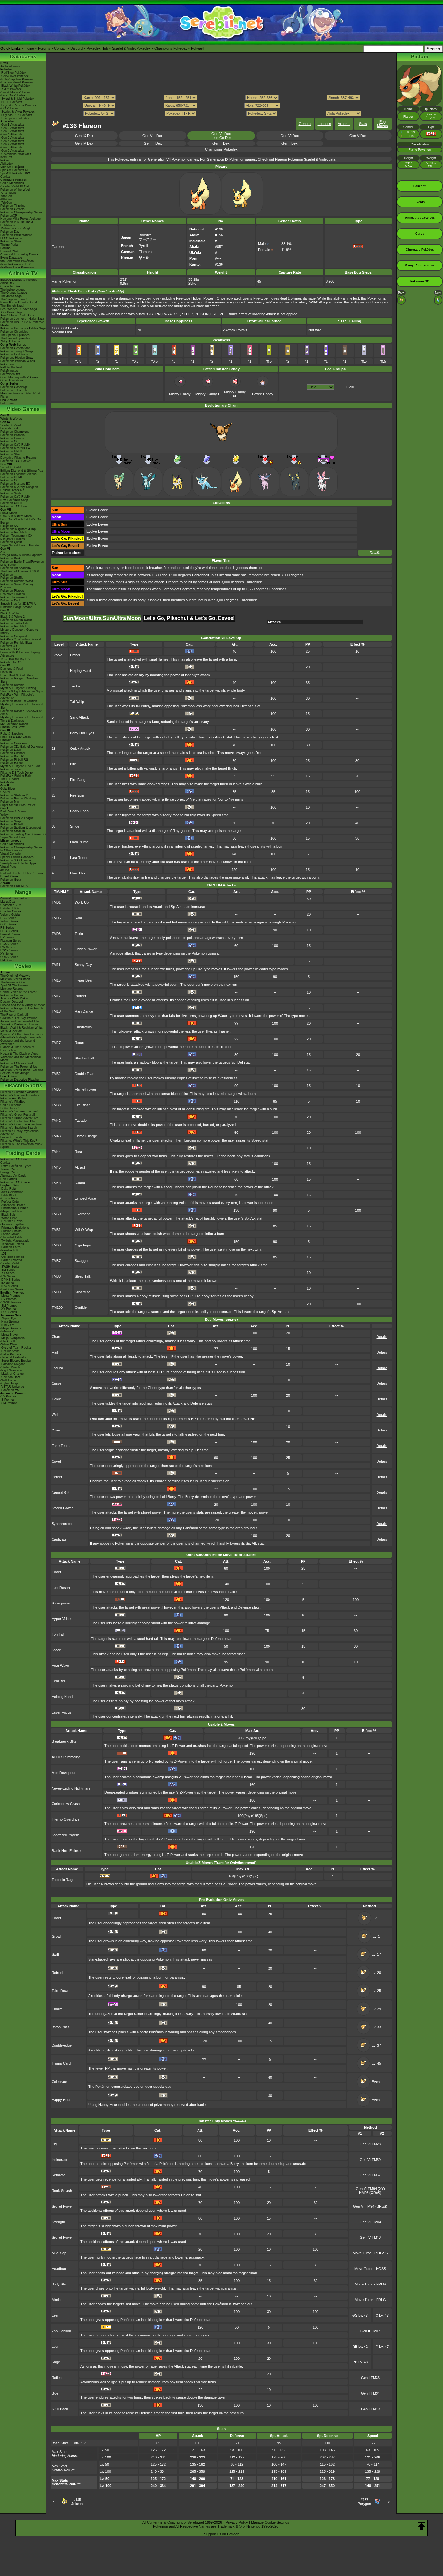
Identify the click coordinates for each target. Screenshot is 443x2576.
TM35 (56, 1089)
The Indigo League (13, 290)
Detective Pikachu (13, 539)
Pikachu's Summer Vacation (19, 1092)
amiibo (5, 870)
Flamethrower (85, 1089)
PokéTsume (8, 403)
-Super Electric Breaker (16, 1361)
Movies (23, 966)
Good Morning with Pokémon (20, 377)
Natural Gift (60, 1492)
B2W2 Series (9, 950)
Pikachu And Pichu (13, 1098)
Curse (56, 1383)
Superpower (61, 1603)
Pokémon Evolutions (14, 354)
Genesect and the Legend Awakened (18, 1042)
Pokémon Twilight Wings (17, 351)
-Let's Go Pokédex (13, 95)
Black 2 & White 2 (12, 617)
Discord (77, 48)
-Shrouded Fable (11, 1237)
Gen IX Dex (84, 136)
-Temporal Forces (12, 1244)
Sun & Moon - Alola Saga (17, 316)
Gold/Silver (8, 789)
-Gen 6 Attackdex (12, 141)
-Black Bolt (8, 1215)
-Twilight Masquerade (15, 1241)
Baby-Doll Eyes (82, 733)
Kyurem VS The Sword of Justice (23, 1034)
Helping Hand (81, 671)
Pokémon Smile (11, 493)
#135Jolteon (77, 2502)
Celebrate (59, 2082)
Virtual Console (11, 854)
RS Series (7, 928)
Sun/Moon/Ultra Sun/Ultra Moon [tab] (102, 618)
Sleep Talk (83, 1276)
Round (80, 1183)
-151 (3, 1254)
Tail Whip (77, 702)
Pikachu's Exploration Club (18, 1121)
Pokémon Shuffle (12, 578)
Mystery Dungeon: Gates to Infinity (19, 631)
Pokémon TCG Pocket (16, 461)
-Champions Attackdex (16, 154)
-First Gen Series (12, 1289)
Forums (44, 48)
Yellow (5, 815)
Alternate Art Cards (13, 1176)
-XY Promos (8, 1309)
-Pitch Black (8, 1195)
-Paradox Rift (9, 1250)
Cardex (5, 177)
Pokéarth (198, 48)
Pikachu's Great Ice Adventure (21, 1124)
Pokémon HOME (12, 477)
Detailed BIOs (10, 908)
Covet (56, 1461)
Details (375, 553)
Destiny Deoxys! (12, 1002)
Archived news (10, 66)
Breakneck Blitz (64, 1741)
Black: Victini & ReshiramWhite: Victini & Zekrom (22, 1029)
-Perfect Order (10, 1202)
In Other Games (11, 850)
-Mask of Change (12, 1374)
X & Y (4, 552)
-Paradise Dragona (13, 1364)
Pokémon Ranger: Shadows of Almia (21, 712)
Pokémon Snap (11, 821)
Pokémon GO (9, 441)
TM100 (57, 1307)
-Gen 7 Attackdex (12, 144)
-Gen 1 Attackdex (12, 125)
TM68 (56, 1245)
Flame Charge (86, 1136)
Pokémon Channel (13, 753)
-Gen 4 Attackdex (12, 134)
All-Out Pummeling (66, 1757)
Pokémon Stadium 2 (14, 795)
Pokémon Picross (12, 591)
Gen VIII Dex (153, 136)
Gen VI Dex (290, 136)
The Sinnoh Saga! (12, 306)
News (4, 63)
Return (80, 1043)
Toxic (79, 934)
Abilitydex (7, 164)
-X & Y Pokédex (11, 89)
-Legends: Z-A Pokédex (16, 115)
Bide (55, 2393)
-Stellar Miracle (10, 1367)
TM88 (56, 1276)
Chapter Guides (11, 911)
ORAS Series (9, 957)
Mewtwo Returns (12, 989)
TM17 (56, 996)
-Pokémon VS (10, 1390)
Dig (54, 2144)
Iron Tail (58, 1634)
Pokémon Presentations (16, 235)
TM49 (56, 1198)
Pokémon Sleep (11, 454)
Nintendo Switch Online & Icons (22, 873)
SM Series (7, 960)
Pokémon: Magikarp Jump (18, 529)
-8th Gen (6, 199)
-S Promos (7, 1400)
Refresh (58, 1973)
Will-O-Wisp (84, 1230)
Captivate (59, 1539)
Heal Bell (58, 1681)
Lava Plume (79, 842)
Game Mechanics (12, 183)
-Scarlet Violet (10, 1263)
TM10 (56, 949)
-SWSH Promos (11, 1302)
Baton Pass (61, 2027)
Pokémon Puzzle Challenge (19, 799)
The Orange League (14, 293)
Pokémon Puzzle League (17, 818)
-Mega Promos (10, 1296)
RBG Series (8, 918)
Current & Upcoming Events (19, 254)
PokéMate (7, 782)
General (305, 124)
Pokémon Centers (12, 209)
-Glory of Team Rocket (16, 1348)
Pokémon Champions (15, 432)
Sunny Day (83, 965)
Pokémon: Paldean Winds (18, 361)
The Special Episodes (15, 335)
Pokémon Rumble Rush (16, 532)
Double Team (85, 1074)
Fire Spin (77, 795)
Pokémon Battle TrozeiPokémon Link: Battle (22, 563)
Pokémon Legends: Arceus (18, 474)
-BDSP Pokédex (11, 102)
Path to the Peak (12, 367)
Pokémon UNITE (12, 451)
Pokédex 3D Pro (11, 649)
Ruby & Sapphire (12, 734)
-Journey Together (12, 1224)
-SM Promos (9, 1306)
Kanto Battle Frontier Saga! (19, 303)
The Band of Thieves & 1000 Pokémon (20, 573)
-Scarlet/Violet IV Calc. (16, 186)
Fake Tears (61, 1446)
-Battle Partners (11, 1354)
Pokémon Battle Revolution (19, 701)
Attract (80, 1167)
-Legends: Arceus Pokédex (18, 105)
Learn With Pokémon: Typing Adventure (20, 654)
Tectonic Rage (63, 1880)
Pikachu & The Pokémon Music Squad (22, 1146)
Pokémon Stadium (13, 831)
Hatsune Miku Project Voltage (20, 219)
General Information (14, 898)
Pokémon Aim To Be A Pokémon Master (22, 324)
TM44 (56, 1152)
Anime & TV (23, 273)
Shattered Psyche (66, 1835)
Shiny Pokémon (11, 341)
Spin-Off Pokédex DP (15, 170)
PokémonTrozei (11, 769)
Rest (78, 1152)
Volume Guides (11, 915)
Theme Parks (9, 245)
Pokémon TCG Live (14, 506)
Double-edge (62, 2045)
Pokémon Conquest (14, 636)
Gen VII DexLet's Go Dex (221, 136)
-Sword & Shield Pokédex (17, 99)
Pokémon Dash (11, 750)
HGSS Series (9, 944)
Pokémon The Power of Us (19, 1067)
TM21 (56, 1027)
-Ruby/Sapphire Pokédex (17, 79)
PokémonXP (9, 216)
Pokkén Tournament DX (16, 536)
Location (324, 124)
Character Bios (10, 286)
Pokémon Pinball (12, 824)
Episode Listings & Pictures (19, 280)
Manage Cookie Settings (270, 2522)
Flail (55, 1352)
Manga (23, 892)
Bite (73, 764)
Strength (58, 2222)
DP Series (7, 937)
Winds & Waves (11, 419)
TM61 (56, 1230)
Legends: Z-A (9, 428)
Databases (23, 57)
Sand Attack (79, 717)
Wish (55, 1415)
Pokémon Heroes (12, 995)
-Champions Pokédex (15, 118)
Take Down (60, 1991)
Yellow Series (9, 921)
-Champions (8, 193)
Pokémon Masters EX (15, 448)
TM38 (56, 1105)
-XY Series (7, 1273)
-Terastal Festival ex (14, 1357)
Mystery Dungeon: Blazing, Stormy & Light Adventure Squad (22, 690)
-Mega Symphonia (12, 1338)
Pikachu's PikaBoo (13, 1102)
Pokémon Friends (12, 438)
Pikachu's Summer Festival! (19, 1111)
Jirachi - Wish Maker (14, 998)
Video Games (23, 409)
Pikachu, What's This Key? (19, 1141)
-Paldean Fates (11, 1247)
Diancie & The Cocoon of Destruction (17, 1049)
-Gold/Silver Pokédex (14, 76)
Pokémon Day (10, 232)
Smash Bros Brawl (13, 727)
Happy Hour (61, 2100)
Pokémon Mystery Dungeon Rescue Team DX (19, 489)
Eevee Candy (263, 394)
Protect (80, 996)
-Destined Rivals (12, 1221)
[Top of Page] (422, 2526)
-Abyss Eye (8, 1319)
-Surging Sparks (11, 1231)
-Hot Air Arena (10, 1351)
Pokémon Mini (10, 802)
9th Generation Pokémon (17, 261)
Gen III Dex (153, 143)
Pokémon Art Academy (16, 568)
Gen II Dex (221, 143)
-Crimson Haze (11, 1377)
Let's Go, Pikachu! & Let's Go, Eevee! (21, 521)
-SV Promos (8, 1299)
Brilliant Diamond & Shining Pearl (22, 471)
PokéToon (7, 364)
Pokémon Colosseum (15, 743)
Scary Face (79, 811)
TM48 (56, 1183)
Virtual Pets (8, 867)
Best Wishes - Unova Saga (19, 309)
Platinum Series (11, 941)
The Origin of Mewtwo (15, 976)
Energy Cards (10, 1172)
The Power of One (13, 982)
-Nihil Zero (7, 1325)
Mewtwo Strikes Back (15, 979)
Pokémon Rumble (12, 685)
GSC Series (8, 924)
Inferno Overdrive (66, 1819)
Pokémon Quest (11, 542)
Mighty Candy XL (235, 394)
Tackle (75, 686)
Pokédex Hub (97, 48)
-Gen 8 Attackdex (12, 147)
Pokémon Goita (11, 880)
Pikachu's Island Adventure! (19, 1118)
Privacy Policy (237, 2522)
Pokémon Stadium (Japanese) (21, 828)
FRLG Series (9, 931)
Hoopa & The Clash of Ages (19, 1054)
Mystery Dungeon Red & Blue (20, 766)
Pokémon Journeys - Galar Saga (22, 319)
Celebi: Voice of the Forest (18, 992)
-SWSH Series (10, 1267)
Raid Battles (9, 1179)
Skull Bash (60, 2409)
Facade (81, 1121)
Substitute (82, 1292)
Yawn (56, 1430)
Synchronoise (62, 1524)
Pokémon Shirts (11, 241)
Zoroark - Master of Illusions (19, 1024)
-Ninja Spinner (10, 1322)
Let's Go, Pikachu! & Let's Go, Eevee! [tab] (189, 618)
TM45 (56, 1167)
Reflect (57, 2378)
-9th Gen (6, 196)
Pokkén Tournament (14, 597)
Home (29, 48)
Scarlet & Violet (11, 425)
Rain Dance (84, 1011)
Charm (57, 1337)
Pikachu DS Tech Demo (17, 773)
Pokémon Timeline (13, 206)
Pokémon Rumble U (14, 626)
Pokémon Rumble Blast (16, 643)
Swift (55, 1954)
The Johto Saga (11, 296)
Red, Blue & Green (13, 811)
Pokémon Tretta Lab (14, 623)
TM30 (56, 1058)
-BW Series (8, 1276)
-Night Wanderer (11, 1370)
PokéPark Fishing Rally (16, 776)
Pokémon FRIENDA (14, 886)
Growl (56, 1936)
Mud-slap (59, 2253)
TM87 (56, 1261)
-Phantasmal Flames (14, 1208)
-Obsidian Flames (12, 1257)
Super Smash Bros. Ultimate (20, 545)
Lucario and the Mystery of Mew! (23, 1005)
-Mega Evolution (11, 1211)
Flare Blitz (78, 873)
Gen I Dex (290, 143)
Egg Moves (383, 124)
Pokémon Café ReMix (15, 445)
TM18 (56, 1011)
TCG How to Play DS (15, 659)
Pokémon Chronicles (14, 332)
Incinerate (59, 2160)
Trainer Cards (10, 1169)
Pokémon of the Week (15, 190)
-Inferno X (7, 1331)
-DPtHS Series (10, 1280)
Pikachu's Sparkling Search (19, 1128)
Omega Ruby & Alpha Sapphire (21, 555)
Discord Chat (9, 251)
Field (350, 387)
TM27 (56, 1043)
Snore (56, 1650)
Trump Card (61, 2063)
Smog (75, 826)
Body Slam (60, 2284)
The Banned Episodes (15, 338)
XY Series (7, 954)
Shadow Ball (84, 1058)
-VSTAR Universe (12, 1387)
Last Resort (79, 858)
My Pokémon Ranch (14, 724)
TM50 (56, 1214)
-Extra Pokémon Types (16, 1166)
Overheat (82, 1214)
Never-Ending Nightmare (71, 1788)
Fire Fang (78, 780)
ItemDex (6, 157)
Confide (81, 1307)
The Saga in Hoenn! (14, 299)
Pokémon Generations (15, 348)
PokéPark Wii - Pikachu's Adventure (17, 696)
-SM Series (8, 1270)
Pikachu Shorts (23, 1086)
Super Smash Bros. (13, 837)
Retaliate (58, 2175)
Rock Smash (62, 2191)
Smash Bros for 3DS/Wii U (18, 604)
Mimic (56, 2300)
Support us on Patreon (222, 2534)
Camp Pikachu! (11, 1105)
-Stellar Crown (10, 1234)
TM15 (56, 980)
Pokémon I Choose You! (17, 1063)
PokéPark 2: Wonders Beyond (21, 639)
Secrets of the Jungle (15, 1073)
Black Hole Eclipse (66, 1851)
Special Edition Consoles (17, 857)
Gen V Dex (358, 136)
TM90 (56, 1292)
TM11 (56, 965)
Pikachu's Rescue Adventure (20, 1095)
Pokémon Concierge (14, 387)
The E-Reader (10, 779)
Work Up (82, 902)
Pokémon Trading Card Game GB (23, 834)
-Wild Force (8, 1380)
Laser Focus (62, 1712)
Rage (56, 2362)
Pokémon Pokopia (12, 435)
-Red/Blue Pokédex (13, 73)
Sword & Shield (11, 467)
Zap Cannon (61, 2331)
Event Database (11, 258)
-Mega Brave (9, 1335)
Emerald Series (11, 934)
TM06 (56, 934)
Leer (55, 2315)
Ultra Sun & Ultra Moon (16, 516)
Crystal (5, 792)
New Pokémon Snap (14, 500)
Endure (57, 1368)
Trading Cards (23, 1153)
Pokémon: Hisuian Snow (17, 358)
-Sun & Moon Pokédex (15, 92)
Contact (60, 48)
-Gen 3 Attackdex (12, 131)
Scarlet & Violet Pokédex (131, 48)
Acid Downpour (64, 1773)
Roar (78, 918)
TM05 (56, 918)
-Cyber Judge (9, 1383)
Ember (75, 655)
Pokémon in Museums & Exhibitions (17, 224)
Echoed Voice (85, 1198)
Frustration (83, 1027)
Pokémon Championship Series (21, 212)
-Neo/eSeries (9, 1286)
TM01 (56, 902)
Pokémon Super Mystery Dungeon (17, 586)
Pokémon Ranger (12, 763)
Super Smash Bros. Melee (18, 805)
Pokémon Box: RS (13, 756)
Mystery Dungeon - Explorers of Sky (22, 706)
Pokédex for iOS (11, 662)
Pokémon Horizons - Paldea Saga (23, 328)
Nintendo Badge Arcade (16, 607)
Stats (363, 124)
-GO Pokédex (9, 108)
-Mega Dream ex (12, 1328)
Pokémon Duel (10, 601)
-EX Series (7, 1283)
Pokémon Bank (11, 558)
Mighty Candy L (208, 394)
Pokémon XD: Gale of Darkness (22, 747)
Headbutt (59, 2269)
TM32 (56, 1074)
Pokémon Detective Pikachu (19, 1080)
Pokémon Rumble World (17, 581)
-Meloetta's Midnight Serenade (21, 1037)
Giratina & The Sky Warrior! (19, 1018)
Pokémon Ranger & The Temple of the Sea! (22, 1010)
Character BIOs (11, 905)
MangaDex (8, 902)
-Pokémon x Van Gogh (15, 229)
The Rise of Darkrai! (14, 1015)
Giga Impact (84, 1245)
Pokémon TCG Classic (16, 1182)
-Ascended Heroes (13, 1205)
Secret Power (62, 2206)
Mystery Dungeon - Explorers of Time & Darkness (22, 719)
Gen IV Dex (84, 143)
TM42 (56, 1121)
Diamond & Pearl (12, 669)
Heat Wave (60, 1666)
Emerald (6, 740)
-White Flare (9, 1218)
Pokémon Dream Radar (16, 620)
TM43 (56, 1136)
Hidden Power (86, 949)
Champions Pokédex (171, 48)
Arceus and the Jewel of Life (20, 1021)
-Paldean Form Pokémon (17, 267)
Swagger (82, 1261)
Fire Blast (82, 1105)
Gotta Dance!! (10, 1108)
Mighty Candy (180, 394)
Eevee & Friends (12, 1137)
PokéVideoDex (10, 374)
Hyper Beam (84, 980)
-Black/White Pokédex (15, 86)
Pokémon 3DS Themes (16, 860)
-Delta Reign (9, 1189)
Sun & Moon (9, 513)
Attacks (344, 124)
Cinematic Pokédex (13, 180)
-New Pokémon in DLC (16, 264)
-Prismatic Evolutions (15, 1228)
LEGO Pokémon (11, 238)
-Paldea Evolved (11, 1260)
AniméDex (7, 283)
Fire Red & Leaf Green (16, 737)
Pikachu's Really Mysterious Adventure (19, 1133)
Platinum (6, 672)
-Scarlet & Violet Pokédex (18, 112)
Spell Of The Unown (14, 985)
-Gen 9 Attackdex (12, 151)
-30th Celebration (12, 1192)
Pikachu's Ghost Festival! (18, 1115)
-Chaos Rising (10, 1198)
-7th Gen (6, 203)
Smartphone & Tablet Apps (18, 863)
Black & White (10, 613)
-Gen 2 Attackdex (12, 128)
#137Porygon (364, 2502)
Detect (57, 1477)
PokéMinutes (9, 371)
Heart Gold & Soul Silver (17, 675)
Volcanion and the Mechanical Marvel (20, 1059)
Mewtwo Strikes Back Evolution (22, 1070)
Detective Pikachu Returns (18, 458)
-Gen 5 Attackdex (12, 138)
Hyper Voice (61, 1619)
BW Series (7, 947)
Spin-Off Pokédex (12, 167)
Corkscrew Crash (66, 1804)
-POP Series (9, 1312)
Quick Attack (80, 749)
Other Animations (12, 380)
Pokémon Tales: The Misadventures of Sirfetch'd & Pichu (20, 393)
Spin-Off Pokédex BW (15, 173)
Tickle (56, 1399)
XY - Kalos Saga (11, 312)
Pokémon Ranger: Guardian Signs (19, 680)
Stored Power (62, 1508)
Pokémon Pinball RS (14, 760)
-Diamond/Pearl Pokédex (17, 82)
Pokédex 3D (9, 646)
